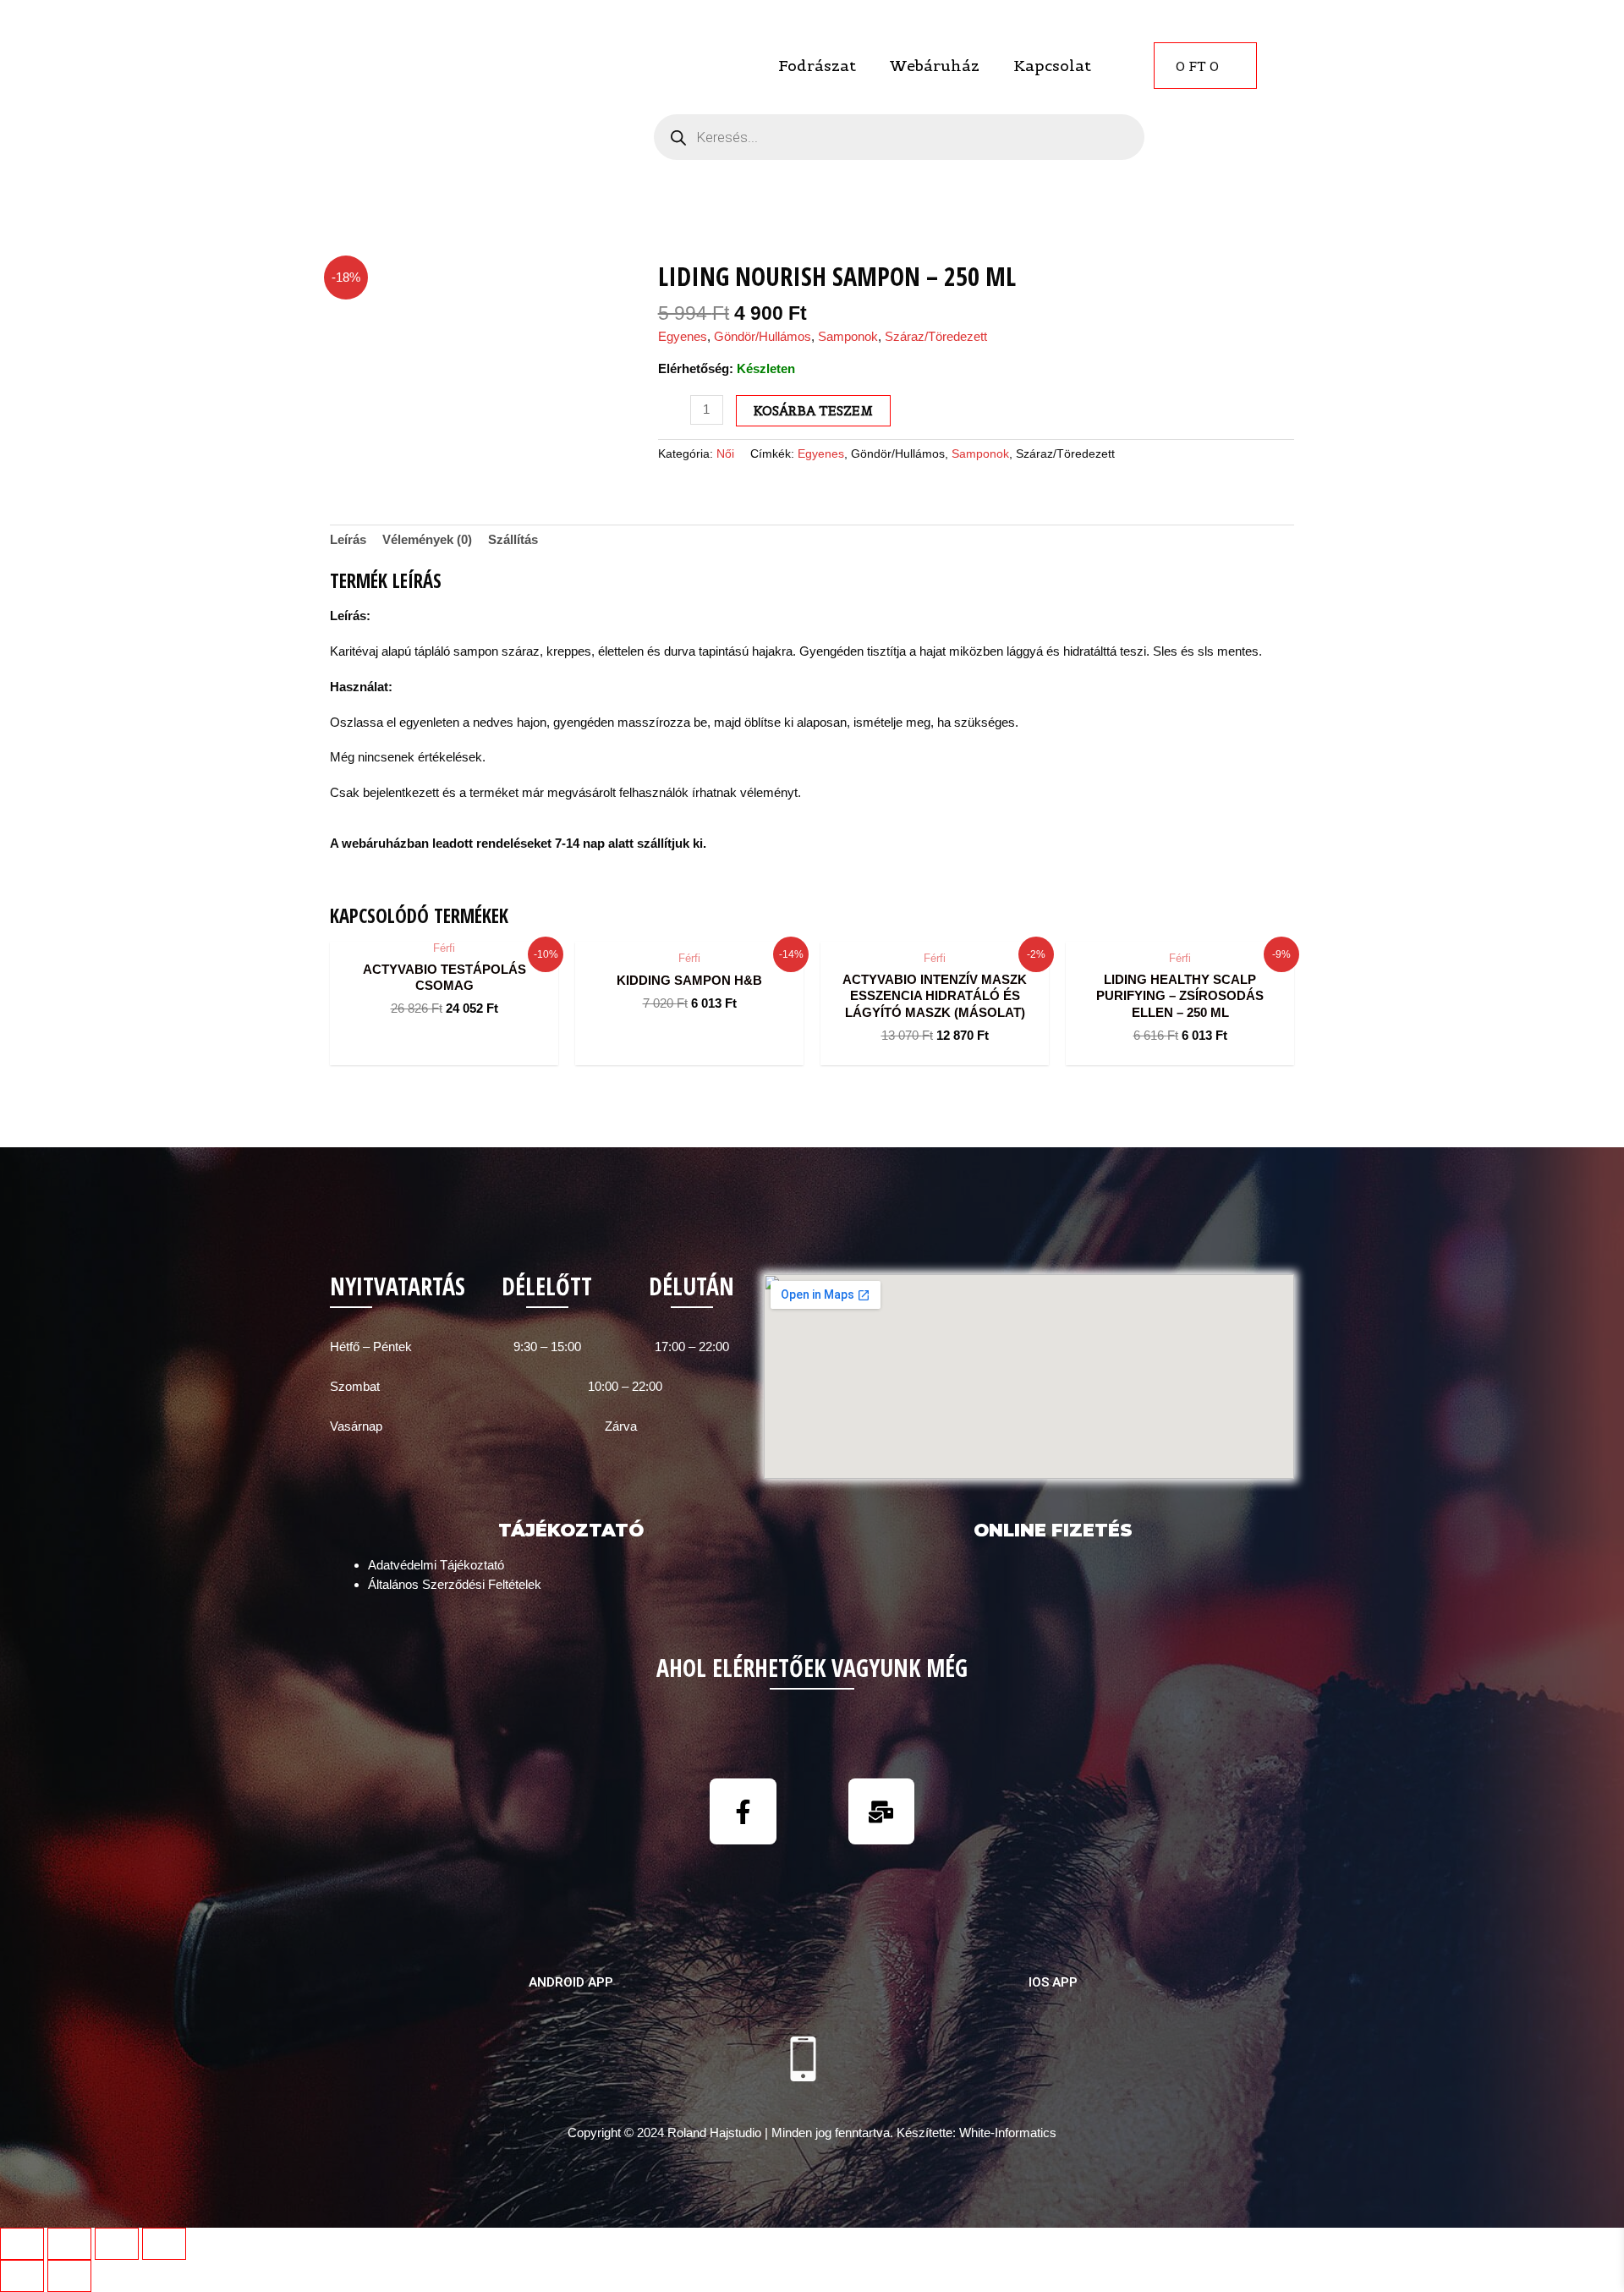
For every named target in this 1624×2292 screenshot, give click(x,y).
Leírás (348, 539)
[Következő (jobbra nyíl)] (69, 2276)
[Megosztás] (69, 2244)
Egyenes (683, 336)
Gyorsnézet (444, 925)
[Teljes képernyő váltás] (117, 2244)
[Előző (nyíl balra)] (22, 2276)
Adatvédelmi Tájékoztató (436, 1565)
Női (725, 454)
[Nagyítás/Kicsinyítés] (164, 2244)
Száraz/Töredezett (936, 336)
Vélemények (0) (427, 539)
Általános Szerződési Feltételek (455, 1584)
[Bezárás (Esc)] (22, 2244)
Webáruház (935, 66)
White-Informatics (1008, 2133)
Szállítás (513, 539)
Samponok (848, 336)
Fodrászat (817, 66)
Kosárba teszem (813, 411)
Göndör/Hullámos (763, 336)
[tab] (348, 541)
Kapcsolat (1052, 66)
